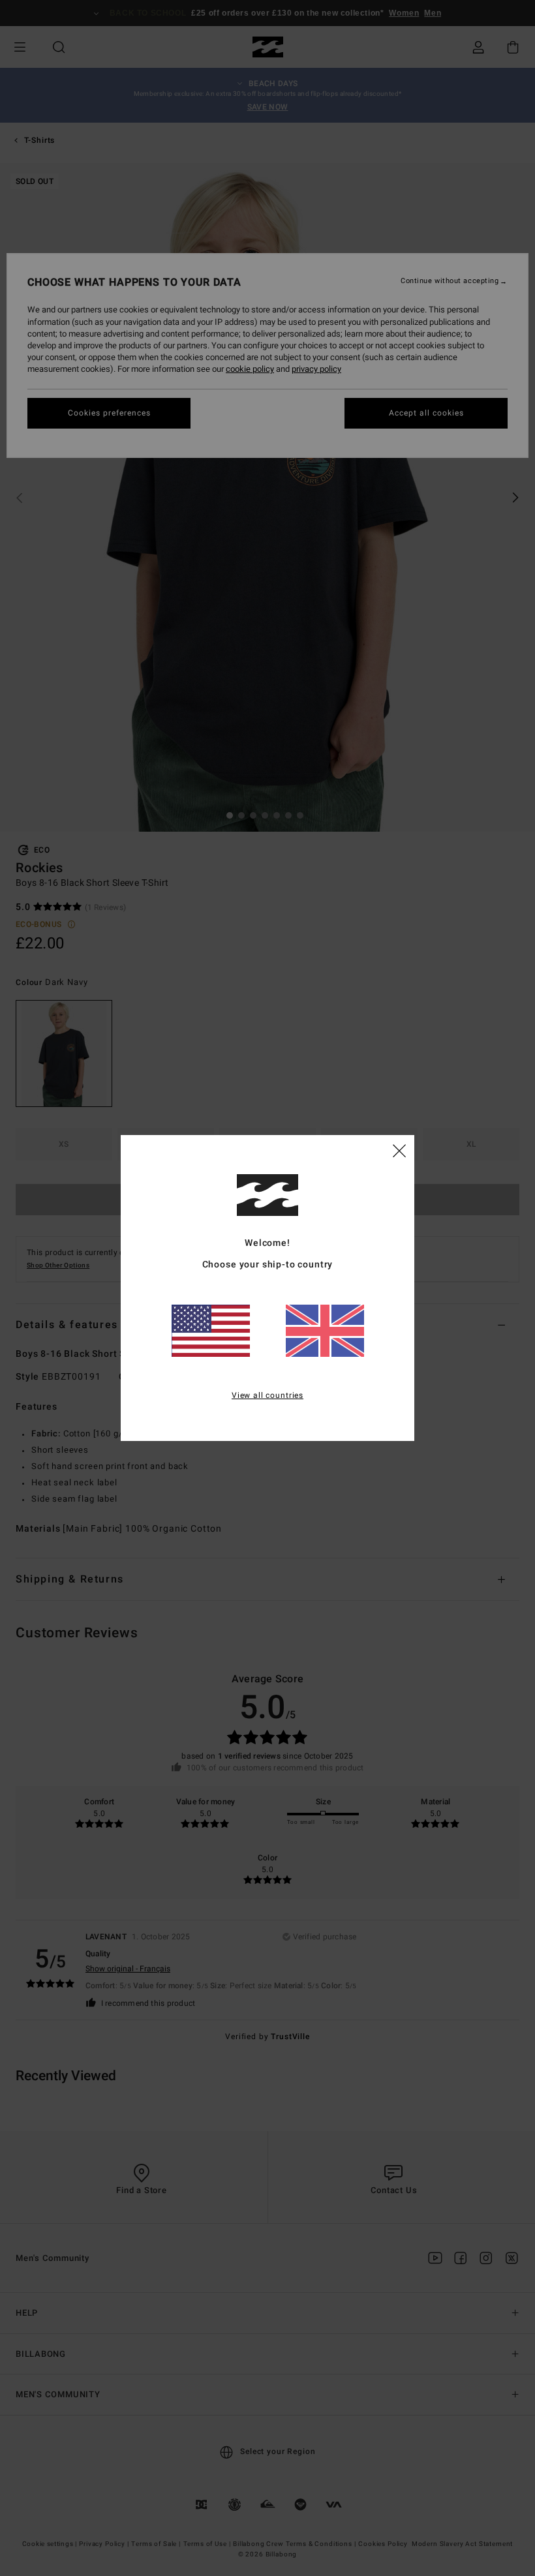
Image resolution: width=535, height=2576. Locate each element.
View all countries (267, 1395)
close (399, 1150)
